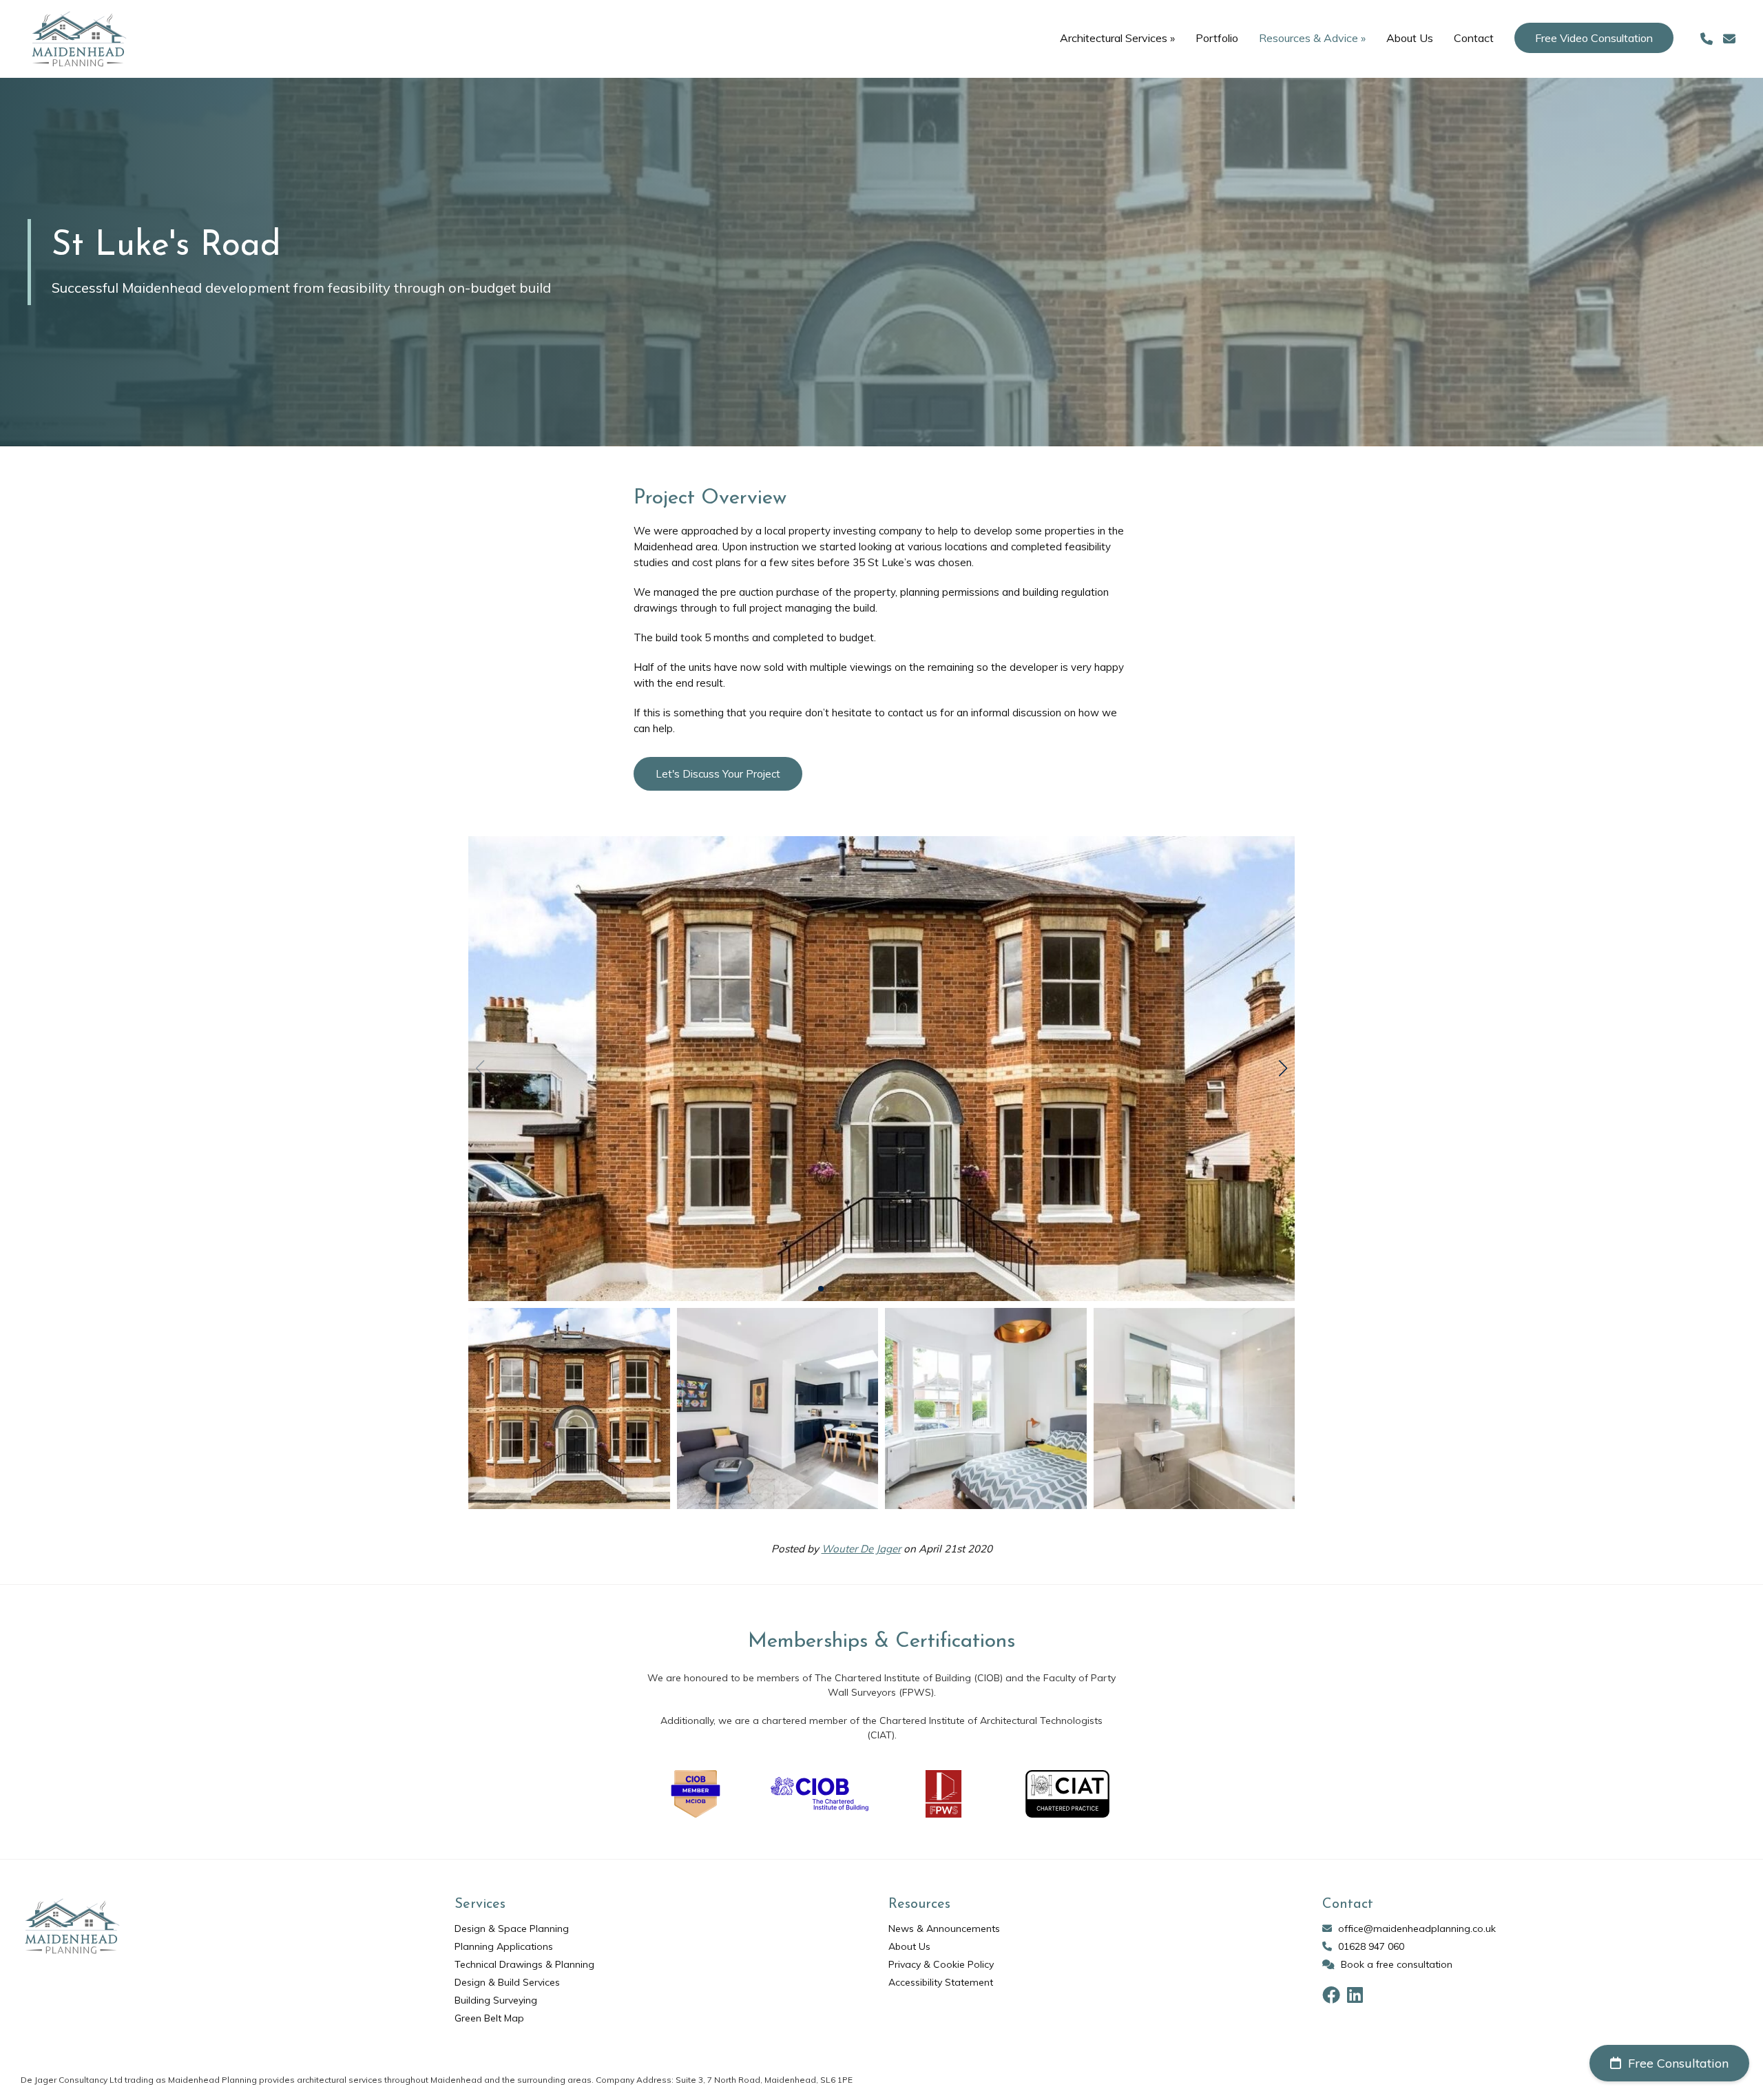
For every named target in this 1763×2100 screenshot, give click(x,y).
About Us (1410, 38)
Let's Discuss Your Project (718, 774)
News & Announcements (944, 1929)
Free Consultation (1677, 2063)
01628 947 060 (1371, 1946)
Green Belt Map (489, 2018)
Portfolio (1217, 38)
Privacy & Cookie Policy (941, 1964)
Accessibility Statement (941, 1982)
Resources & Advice (1312, 38)
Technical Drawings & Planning (524, 1964)
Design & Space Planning (512, 1929)
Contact (1474, 38)
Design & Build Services (507, 1982)
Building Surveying (496, 2000)
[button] (1283, 1068)
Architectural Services (1117, 38)
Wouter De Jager (861, 1549)
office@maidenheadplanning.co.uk (1417, 1929)
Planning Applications (504, 1946)
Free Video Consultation (1594, 38)
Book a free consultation (1397, 1964)
